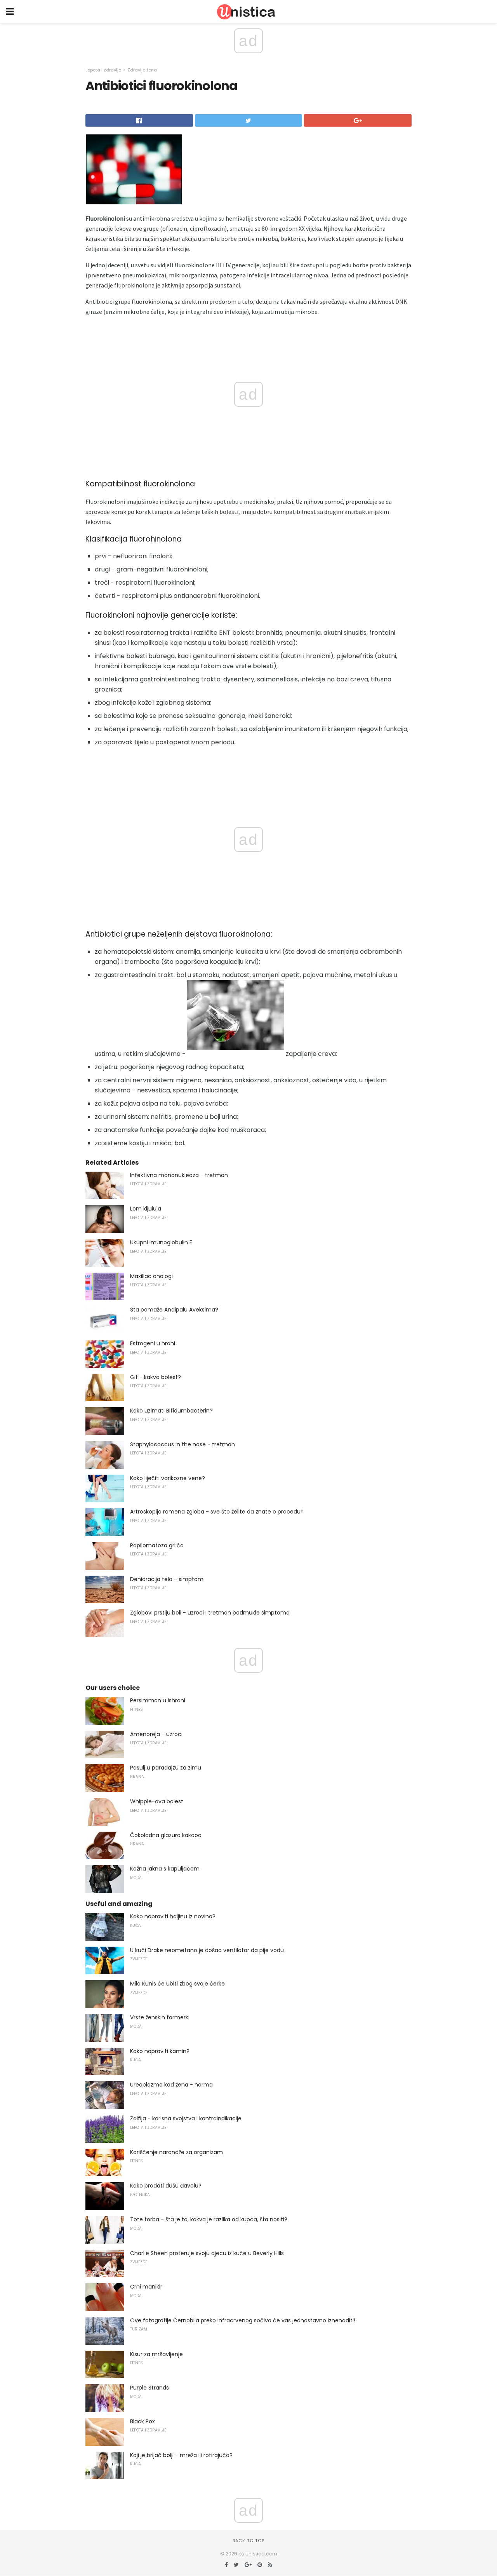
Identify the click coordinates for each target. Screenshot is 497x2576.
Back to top (248, 2541)
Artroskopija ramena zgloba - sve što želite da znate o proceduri (217, 1512)
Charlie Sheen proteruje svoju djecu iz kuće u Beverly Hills (207, 2253)
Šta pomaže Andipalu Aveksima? (174, 1310)
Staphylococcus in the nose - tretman (182, 1444)
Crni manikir (146, 2287)
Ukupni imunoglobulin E (161, 1242)
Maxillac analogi (151, 1276)
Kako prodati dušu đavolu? (166, 2186)
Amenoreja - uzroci (156, 1734)
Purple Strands (149, 2388)
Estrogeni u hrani (153, 1343)
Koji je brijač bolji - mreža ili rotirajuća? (181, 2455)
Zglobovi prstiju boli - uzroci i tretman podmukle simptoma (210, 1613)
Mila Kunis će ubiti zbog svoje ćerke (177, 1984)
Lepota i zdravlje (103, 70)
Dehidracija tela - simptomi (167, 1579)
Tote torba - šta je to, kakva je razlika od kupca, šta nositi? (209, 2219)
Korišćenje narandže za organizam (176, 2152)
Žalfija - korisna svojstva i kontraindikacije (186, 2118)
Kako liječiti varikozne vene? (168, 1478)
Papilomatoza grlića (157, 1545)
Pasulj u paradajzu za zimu (166, 1768)
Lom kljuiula (146, 1209)
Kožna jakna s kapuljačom (165, 1869)
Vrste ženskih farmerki (160, 2017)
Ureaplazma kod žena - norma (171, 2085)
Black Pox (142, 2421)
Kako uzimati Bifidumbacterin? (171, 1411)
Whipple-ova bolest (157, 1801)
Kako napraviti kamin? (160, 2051)
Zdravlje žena (142, 70)
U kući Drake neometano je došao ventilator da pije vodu (207, 1950)
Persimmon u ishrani (158, 1700)
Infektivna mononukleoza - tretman (179, 1175)
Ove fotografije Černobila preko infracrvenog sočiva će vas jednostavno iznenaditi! (243, 2320)
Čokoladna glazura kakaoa (166, 1835)
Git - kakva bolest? (156, 1377)
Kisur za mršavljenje (156, 2354)
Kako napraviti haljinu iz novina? (173, 1916)
